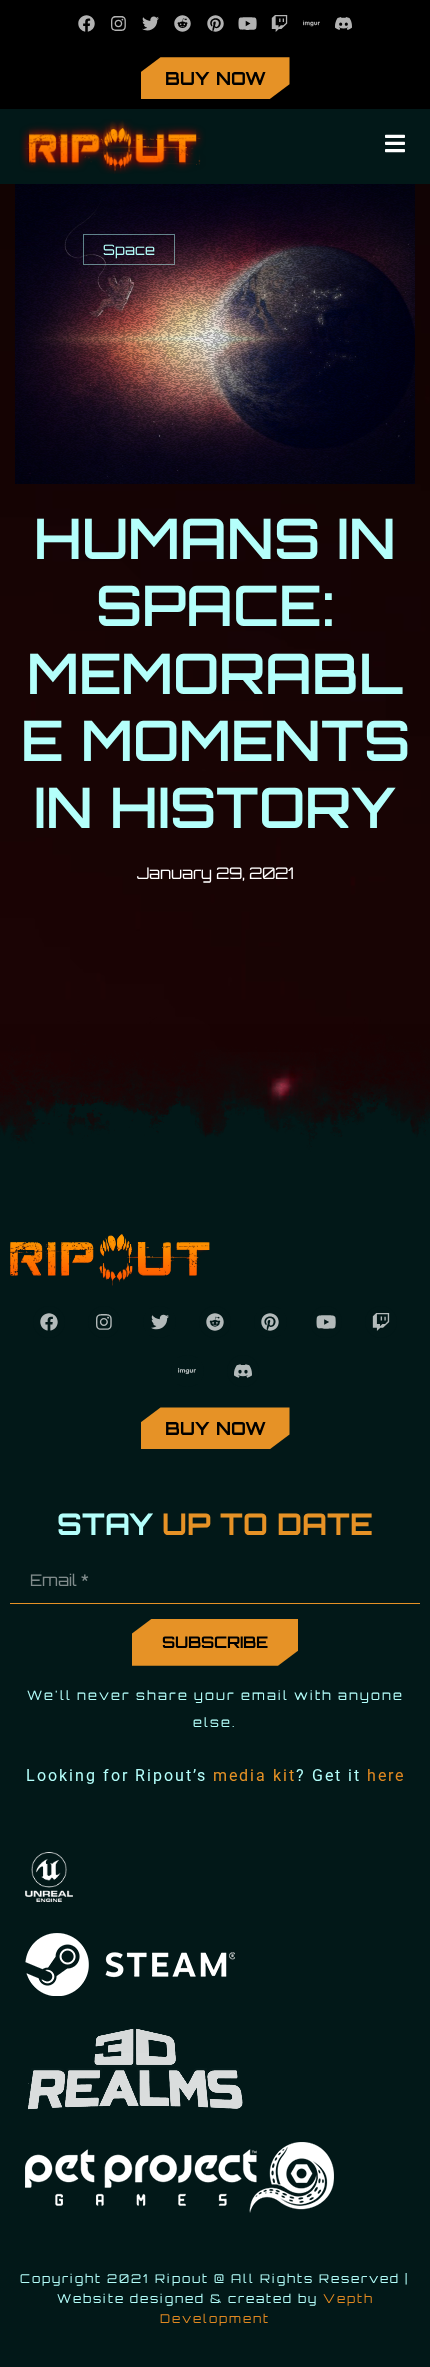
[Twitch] (279, 23)
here (386, 1775)
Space (129, 249)
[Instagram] (118, 23)
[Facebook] (86, 23)
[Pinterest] (214, 23)
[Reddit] (182, 23)
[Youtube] (247, 23)
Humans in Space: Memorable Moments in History (215, 672)
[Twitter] (150, 23)
